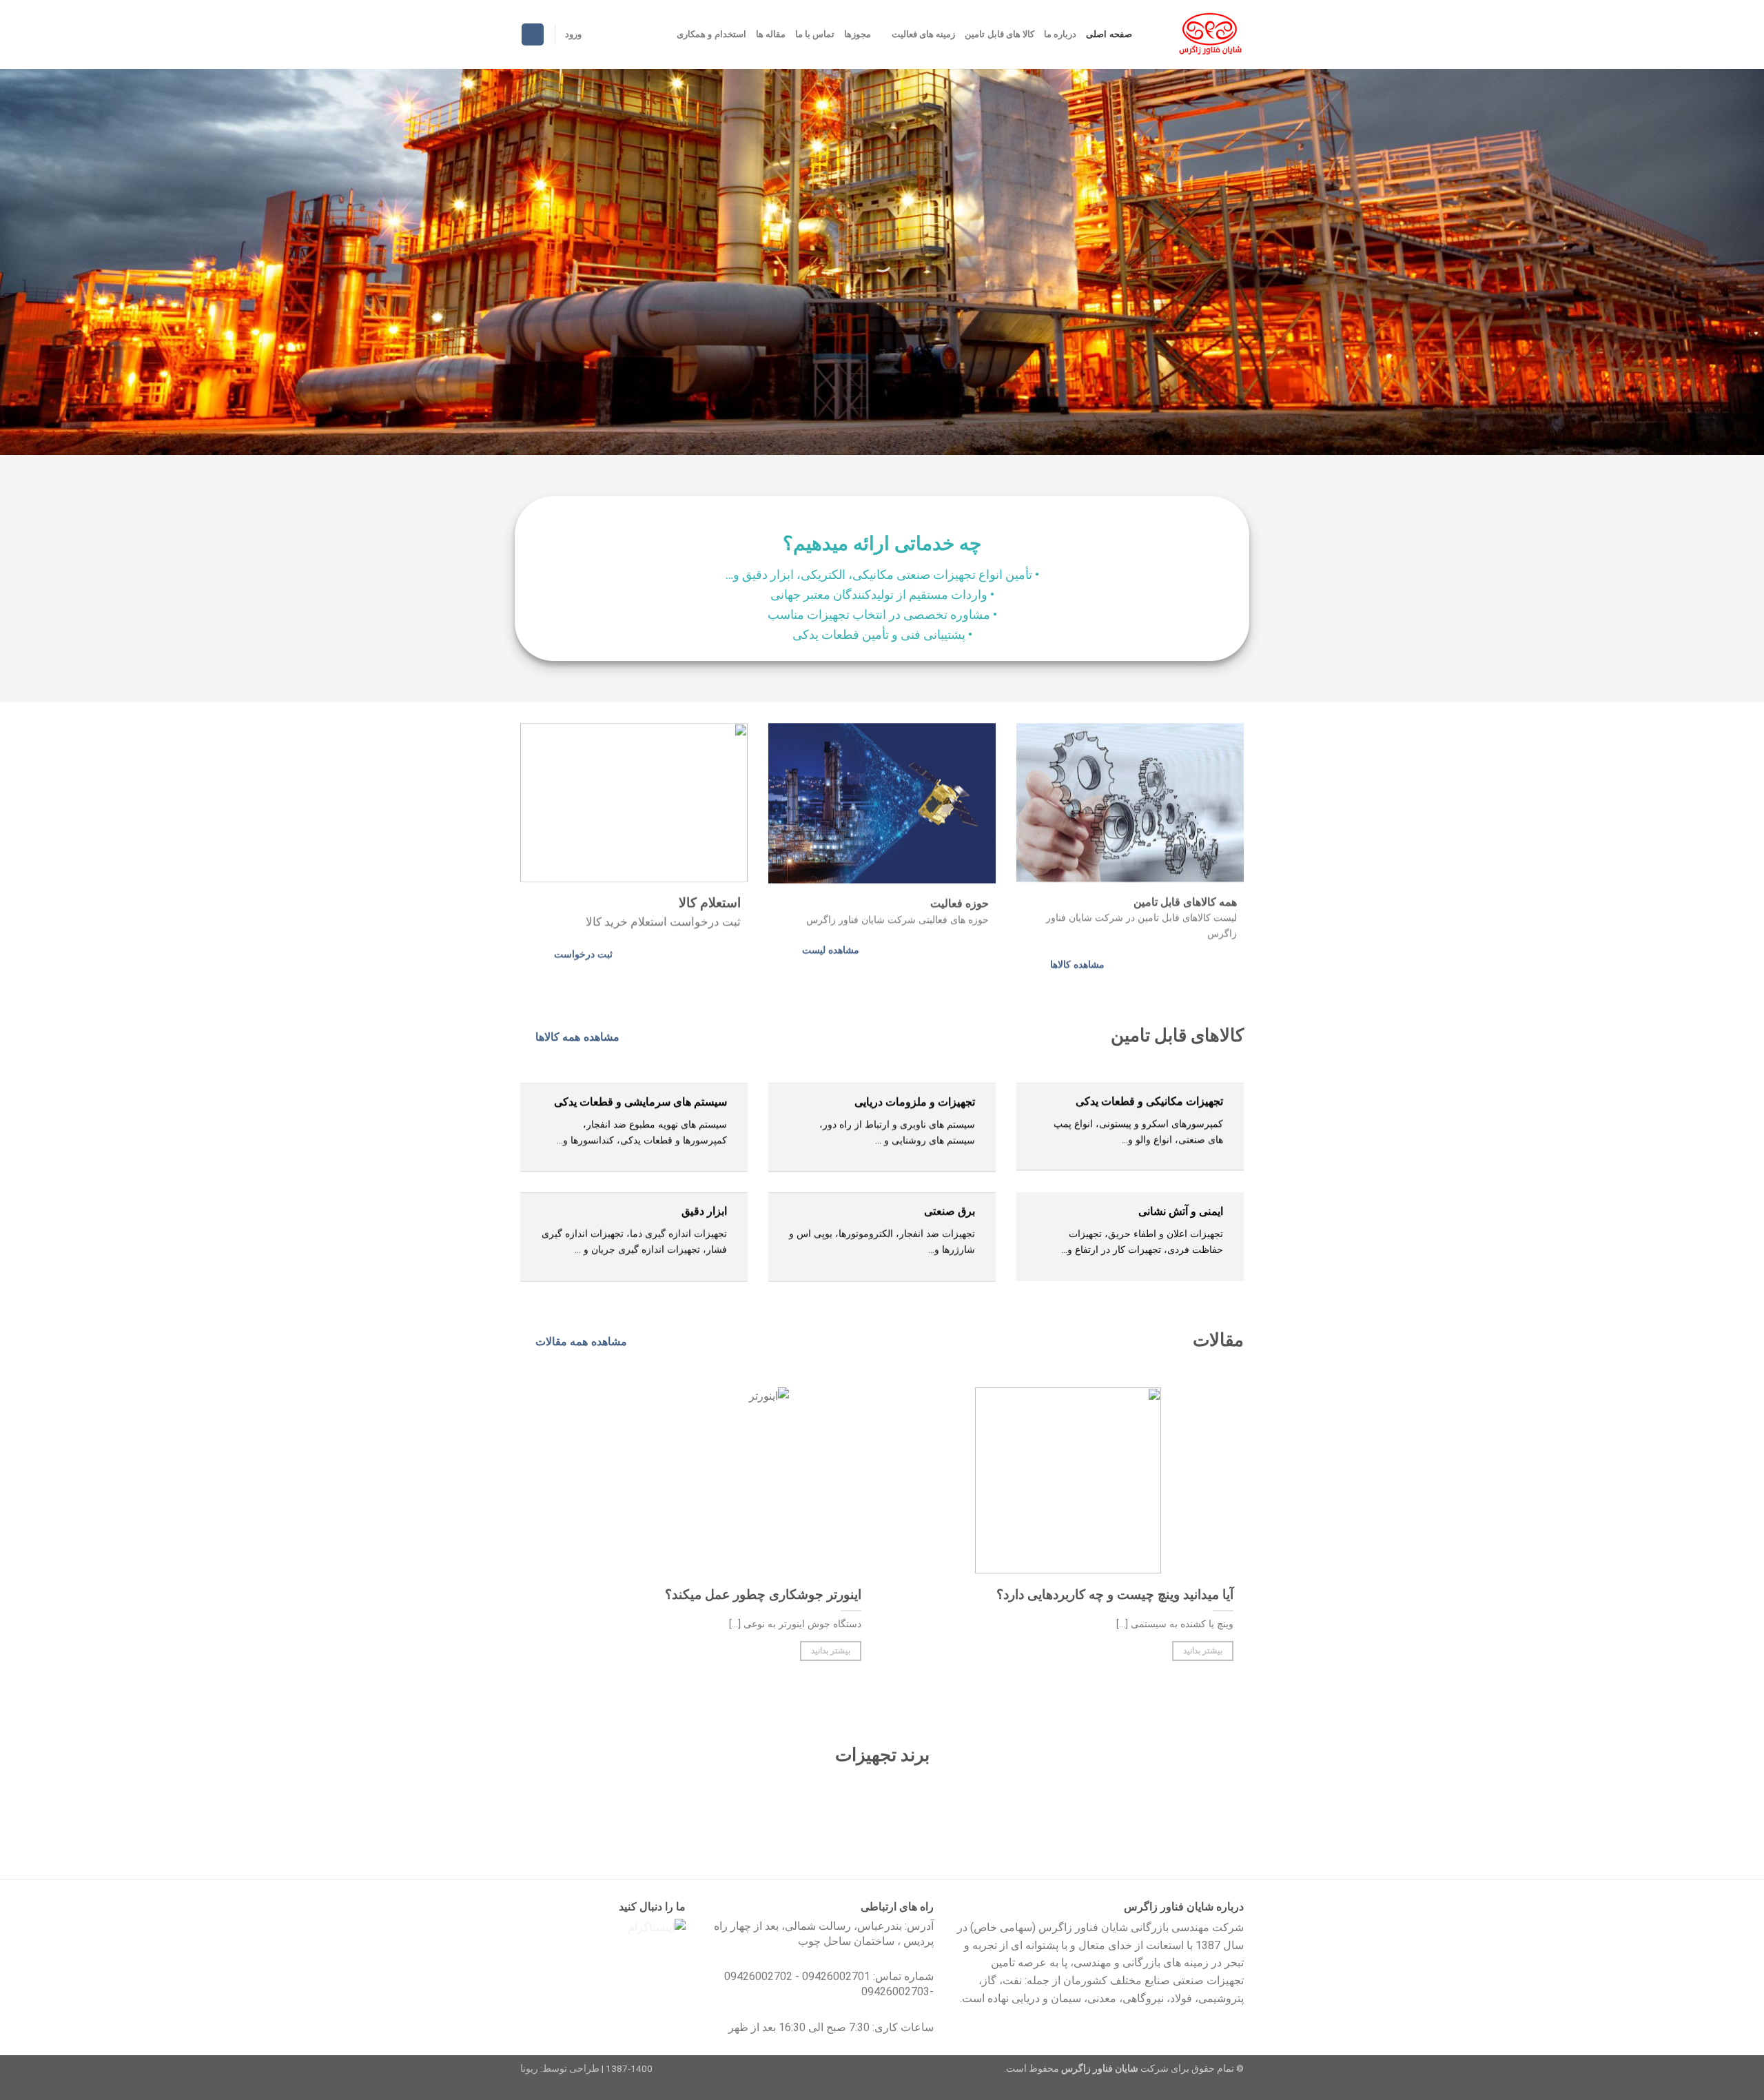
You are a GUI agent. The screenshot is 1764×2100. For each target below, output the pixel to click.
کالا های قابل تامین (999, 34)
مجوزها (858, 34)
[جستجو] (1147, 34)
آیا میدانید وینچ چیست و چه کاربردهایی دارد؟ (1115, 1595)
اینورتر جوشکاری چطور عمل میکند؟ (763, 1595)
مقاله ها (771, 34)
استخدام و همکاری (711, 34)
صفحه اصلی (1109, 34)
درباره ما (1060, 34)
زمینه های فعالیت (923, 34)
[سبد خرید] (533, 35)
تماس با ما (815, 34)
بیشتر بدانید (1203, 1651)
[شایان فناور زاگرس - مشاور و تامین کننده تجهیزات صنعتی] (1208, 34)
